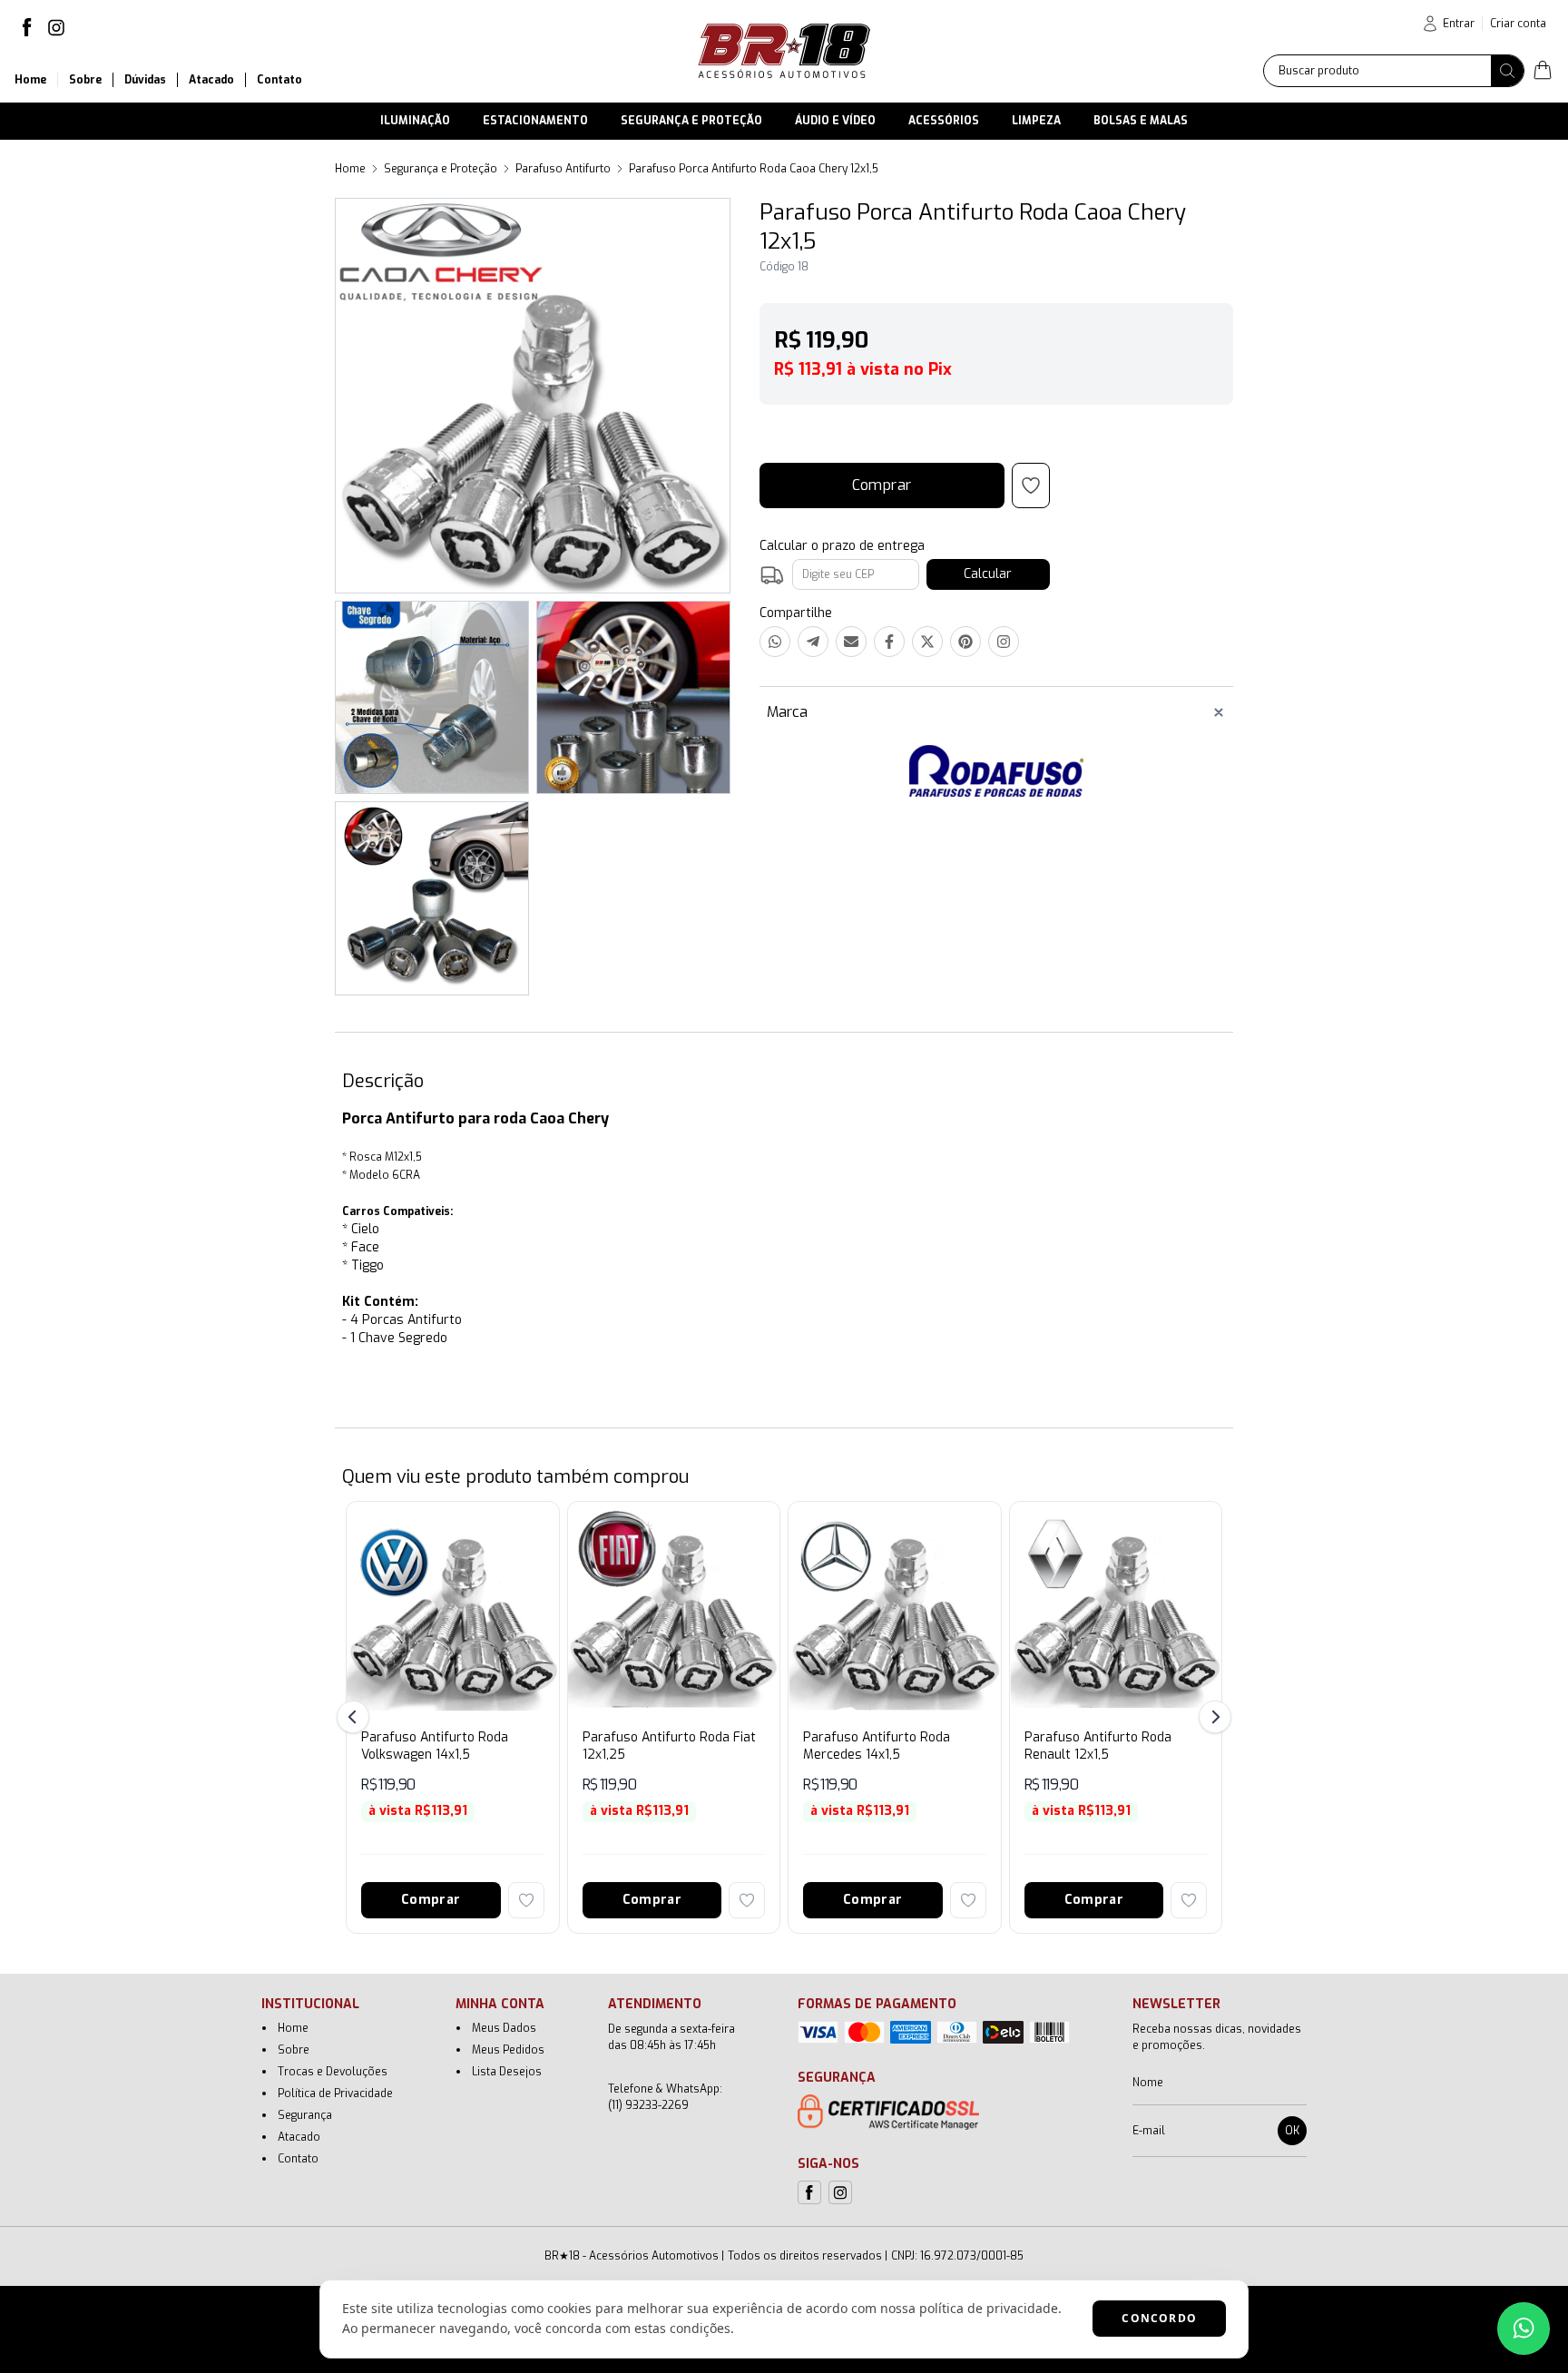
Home (350, 169)
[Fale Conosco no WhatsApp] (1524, 2329)
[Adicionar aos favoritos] (526, 1900)
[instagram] (56, 27)
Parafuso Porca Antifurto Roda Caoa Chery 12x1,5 (754, 169)
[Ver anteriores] (356, 1717)
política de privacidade (989, 2308)
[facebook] (27, 27)
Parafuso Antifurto (563, 169)
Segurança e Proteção (441, 169)
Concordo (1159, 2318)
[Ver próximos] (1212, 1717)
